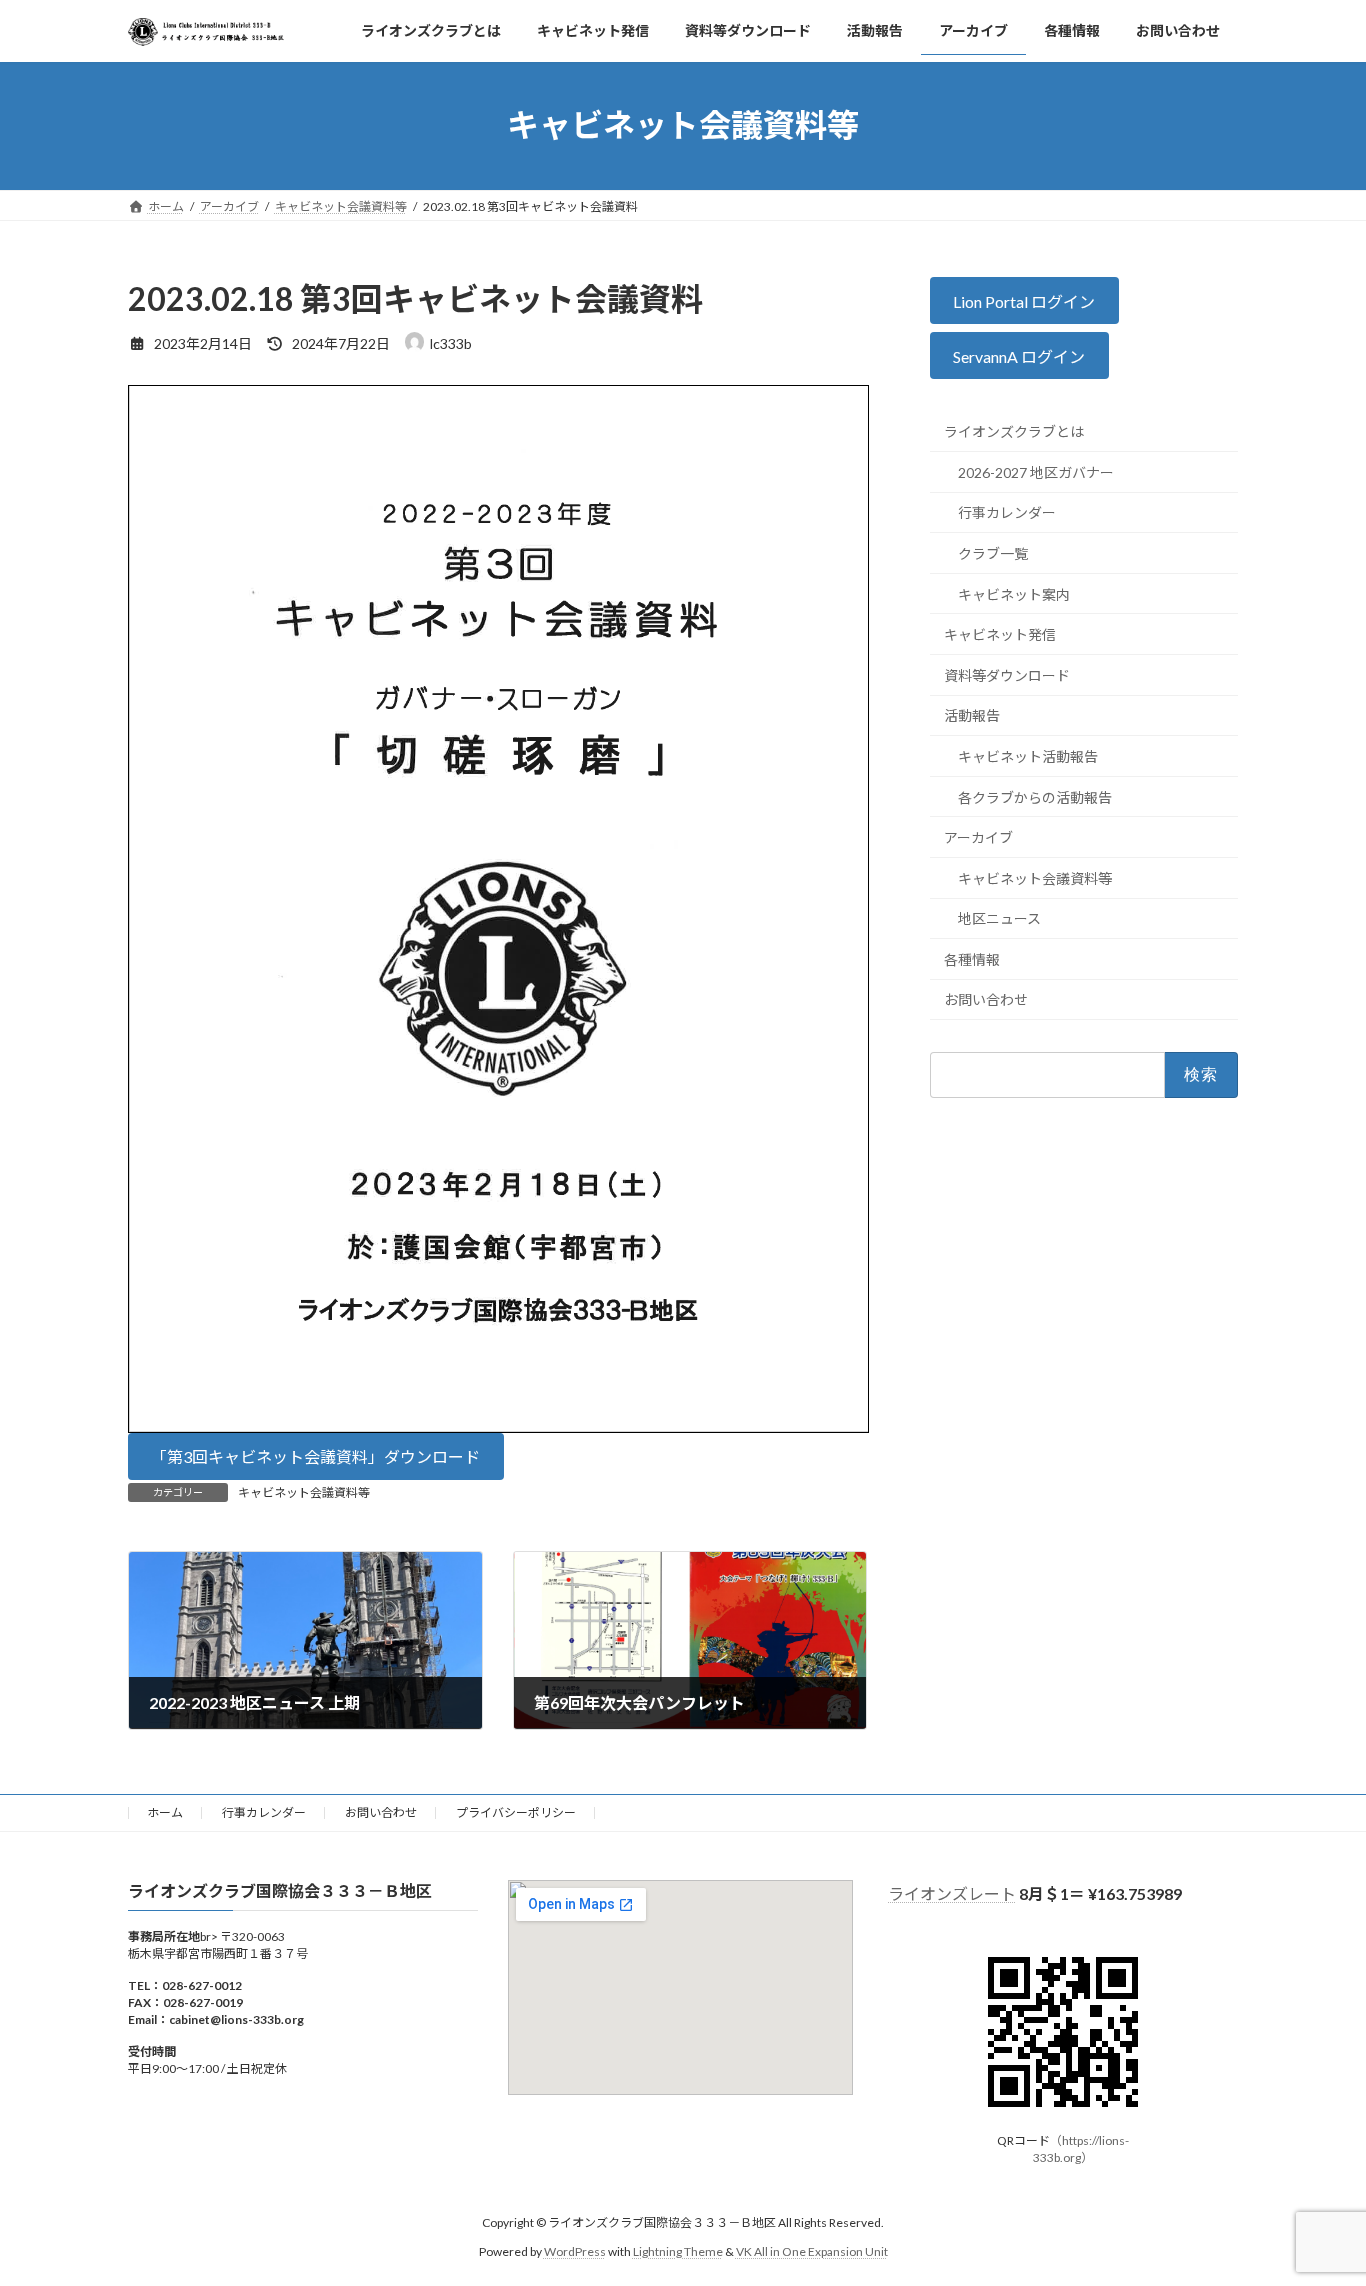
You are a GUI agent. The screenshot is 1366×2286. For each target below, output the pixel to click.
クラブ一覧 (993, 553)
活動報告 (972, 715)
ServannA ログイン (1020, 356)
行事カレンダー (1007, 512)
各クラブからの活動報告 (1035, 796)
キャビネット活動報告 (1028, 756)
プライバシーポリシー (516, 1812)
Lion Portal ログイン (1025, 300)
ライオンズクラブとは (1014, 431)
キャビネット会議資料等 (304, 1492)
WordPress (575, 2251)
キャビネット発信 (1000, 634)
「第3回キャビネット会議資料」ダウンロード (315, 1456)
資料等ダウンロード (1007, 674)
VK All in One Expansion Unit (812, 2251)
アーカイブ (978, 837)
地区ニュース (999, 918)
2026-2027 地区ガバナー (1036, 472)
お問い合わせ (986, 999)
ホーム (165, 1812)
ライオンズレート (952, 1893)
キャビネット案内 (1014, 593)
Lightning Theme (678, 2251)
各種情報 (972, 959)
